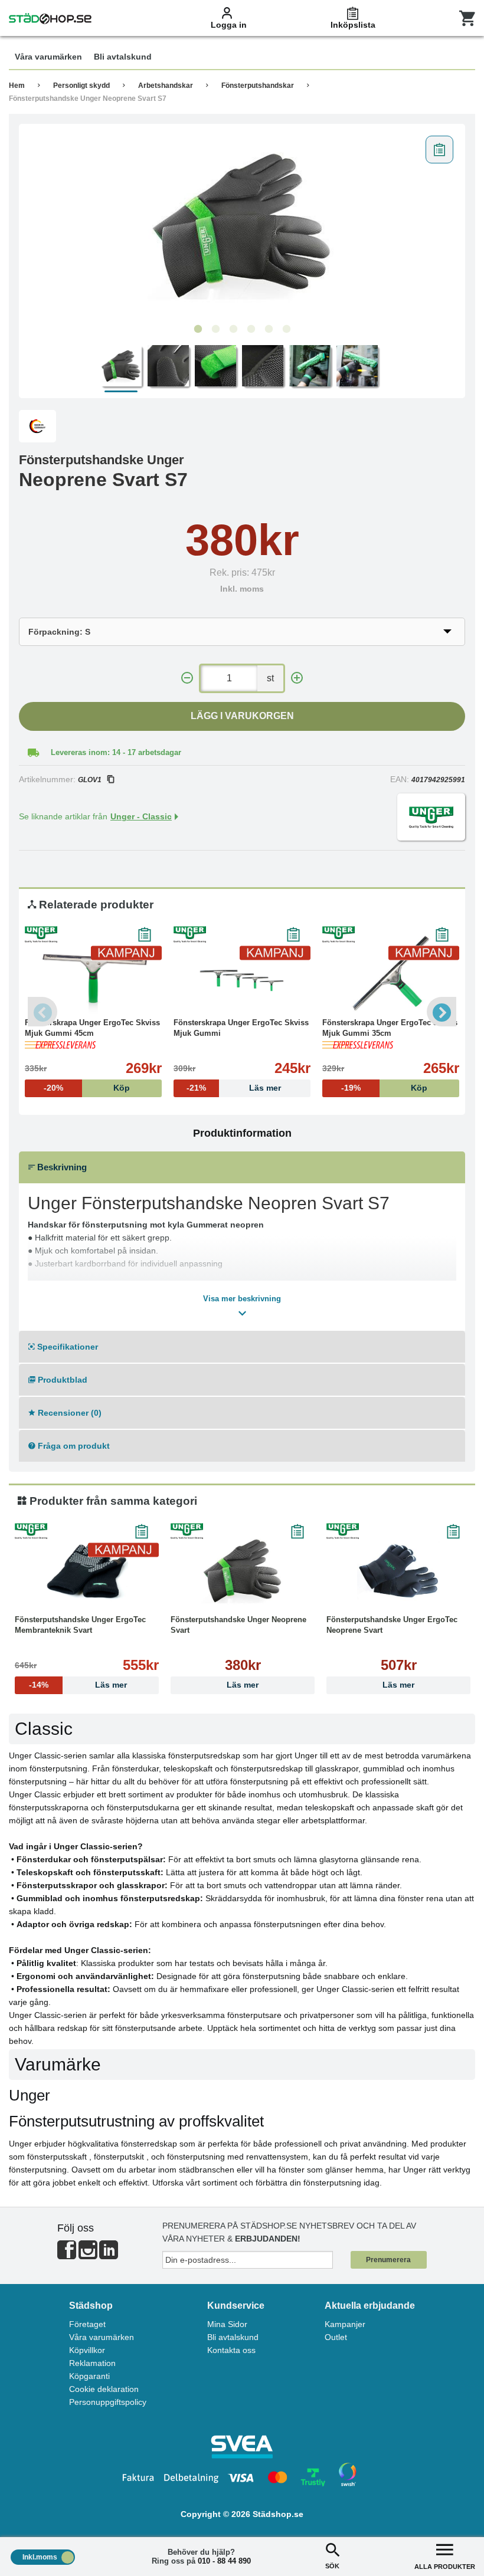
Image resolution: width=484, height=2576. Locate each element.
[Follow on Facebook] (67, 2255)
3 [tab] (233, 329)
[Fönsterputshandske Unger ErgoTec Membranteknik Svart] (87, 1570)
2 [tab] (215, 329)
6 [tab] (286, 329)
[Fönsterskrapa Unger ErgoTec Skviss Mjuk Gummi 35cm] (391, 973)
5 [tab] (269, 329)
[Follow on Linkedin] (109, 2255)
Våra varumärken (102, 2337)
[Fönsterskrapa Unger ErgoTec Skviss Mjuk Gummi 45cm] (93, 973)
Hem (17, 86)
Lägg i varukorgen (242, 716)
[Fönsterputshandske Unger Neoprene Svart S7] (242, 224)
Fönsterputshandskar (258, 86)
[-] (187, 678)
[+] (297, 678)
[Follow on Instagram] (88, 2255)
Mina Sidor (227, 2324)
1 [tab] (198, 329)
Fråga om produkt (73, 1446)
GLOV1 (90, 780)
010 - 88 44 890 (224, 2561)
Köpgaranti (89, 2376)
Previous (42, 1012)
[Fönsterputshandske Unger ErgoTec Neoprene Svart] (398, 1570)
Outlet (336, 2337)
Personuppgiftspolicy (108, 2402)
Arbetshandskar (166, 86)
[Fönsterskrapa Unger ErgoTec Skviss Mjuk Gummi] (242, 973)
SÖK (332, 2566)
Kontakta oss (231, 2350)
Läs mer (243, 1685)
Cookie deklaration (104, 2389)
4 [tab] (251, 329)
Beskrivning (61, 1167)
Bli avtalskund (233, 2337)
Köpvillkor (87, 2350)
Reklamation (92, 2363)
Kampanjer (345, 2324)
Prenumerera (388, 2260)
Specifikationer (66, 1347)
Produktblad (61, 1380)
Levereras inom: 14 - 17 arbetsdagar (116, 752)
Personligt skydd (81, 86)
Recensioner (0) (68, 1413)
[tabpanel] (242, 224)
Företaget (87, 2324)
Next (442, 1012)
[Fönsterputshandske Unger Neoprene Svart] (243, 1570)
